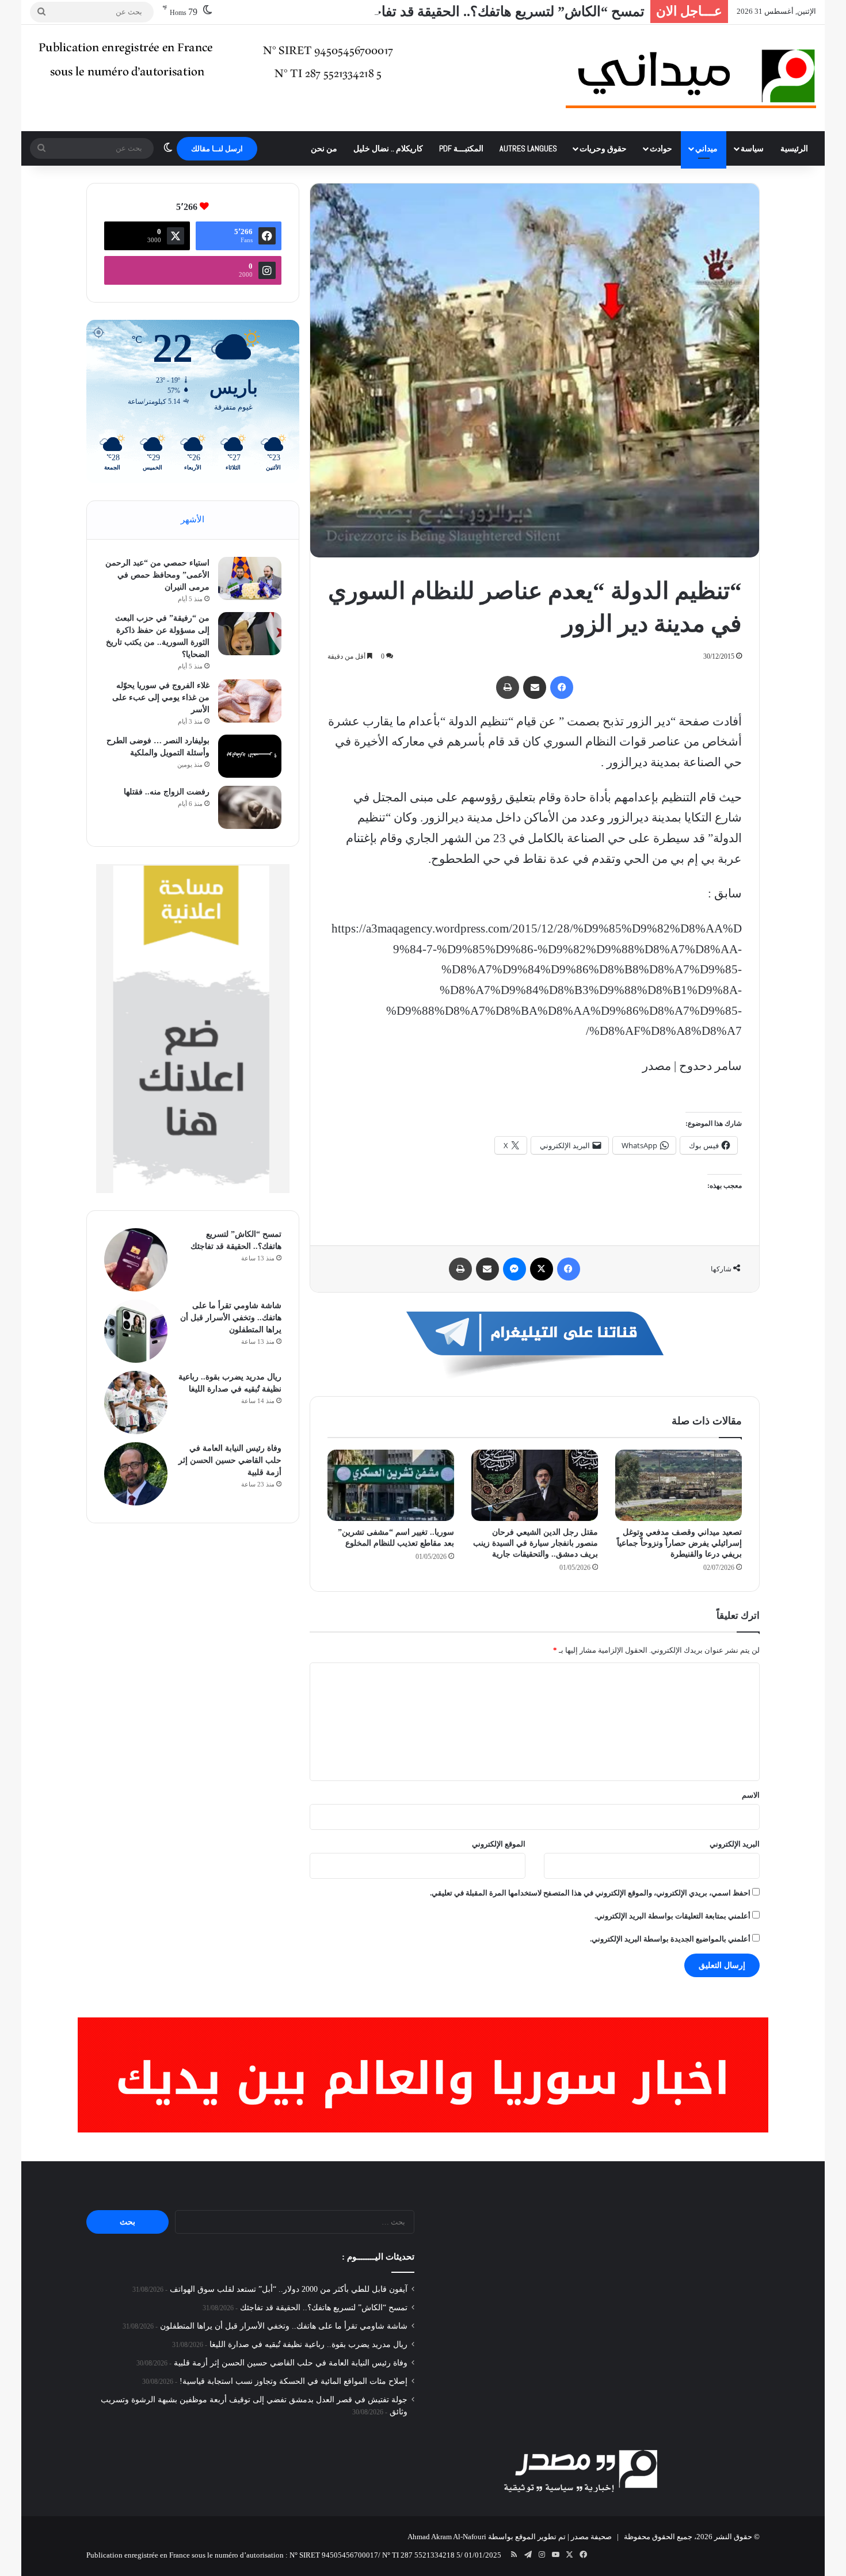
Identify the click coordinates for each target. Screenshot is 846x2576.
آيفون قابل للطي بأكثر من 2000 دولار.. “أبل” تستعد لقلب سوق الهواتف (289, 2289)
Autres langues (528, 148)
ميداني (706, 148)
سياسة (752, 148)
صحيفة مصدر (591, 2537)
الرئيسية (794, 148)
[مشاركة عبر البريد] (535, 687)
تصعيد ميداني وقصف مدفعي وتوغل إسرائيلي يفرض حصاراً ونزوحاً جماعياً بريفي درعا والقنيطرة (679, 1543)
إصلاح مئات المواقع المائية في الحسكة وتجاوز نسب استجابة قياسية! (294, 2381)
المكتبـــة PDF (461, 148)
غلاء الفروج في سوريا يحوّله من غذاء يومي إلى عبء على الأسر (161, 697)
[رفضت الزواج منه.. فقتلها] (250, 807)
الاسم (751, 1795)
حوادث (661, 148)
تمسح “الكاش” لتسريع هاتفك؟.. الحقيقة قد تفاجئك (501, 12)
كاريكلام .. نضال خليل (388, 148)
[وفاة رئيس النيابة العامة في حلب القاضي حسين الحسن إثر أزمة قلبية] (136, 1474)
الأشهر (193, 519)
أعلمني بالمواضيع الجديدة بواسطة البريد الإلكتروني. (670, 1939)
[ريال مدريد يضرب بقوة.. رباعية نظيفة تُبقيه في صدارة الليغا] (136, 1402)
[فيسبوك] (562, 687)
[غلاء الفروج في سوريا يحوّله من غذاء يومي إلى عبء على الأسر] (250, 701)
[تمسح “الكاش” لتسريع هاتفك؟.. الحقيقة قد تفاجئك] (136, 1260)
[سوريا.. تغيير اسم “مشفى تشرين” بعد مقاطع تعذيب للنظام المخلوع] (391, 1485)
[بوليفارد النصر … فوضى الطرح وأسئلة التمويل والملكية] (250, 756)
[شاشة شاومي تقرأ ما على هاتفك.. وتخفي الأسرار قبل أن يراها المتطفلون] (136, 1331)
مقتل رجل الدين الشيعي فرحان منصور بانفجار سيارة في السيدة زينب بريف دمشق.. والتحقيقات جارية (536, 1543)
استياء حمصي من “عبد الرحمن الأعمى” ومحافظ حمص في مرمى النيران (157, 575)
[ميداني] (691, 78)
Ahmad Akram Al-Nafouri (447, 2537)
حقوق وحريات (603, 148)
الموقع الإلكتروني (499, 1844)
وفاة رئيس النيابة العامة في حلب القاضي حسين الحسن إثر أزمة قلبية (230, 1460)
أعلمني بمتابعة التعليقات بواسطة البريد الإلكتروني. (672, 1916)
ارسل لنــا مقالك (217, 149)
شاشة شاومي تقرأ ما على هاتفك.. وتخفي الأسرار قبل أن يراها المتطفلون (231, 1318)
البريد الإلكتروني (735, 1844)
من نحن (324, 148)
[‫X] (542, 1269)
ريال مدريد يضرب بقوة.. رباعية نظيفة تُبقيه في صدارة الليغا (308, 2344)
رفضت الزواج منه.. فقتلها (167, 792)
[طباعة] (508, 687)
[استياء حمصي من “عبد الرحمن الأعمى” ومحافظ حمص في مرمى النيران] (250, 578)
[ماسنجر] (515, 1269)
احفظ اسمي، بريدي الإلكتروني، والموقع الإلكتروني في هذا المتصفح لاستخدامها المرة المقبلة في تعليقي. (590, 1893)
